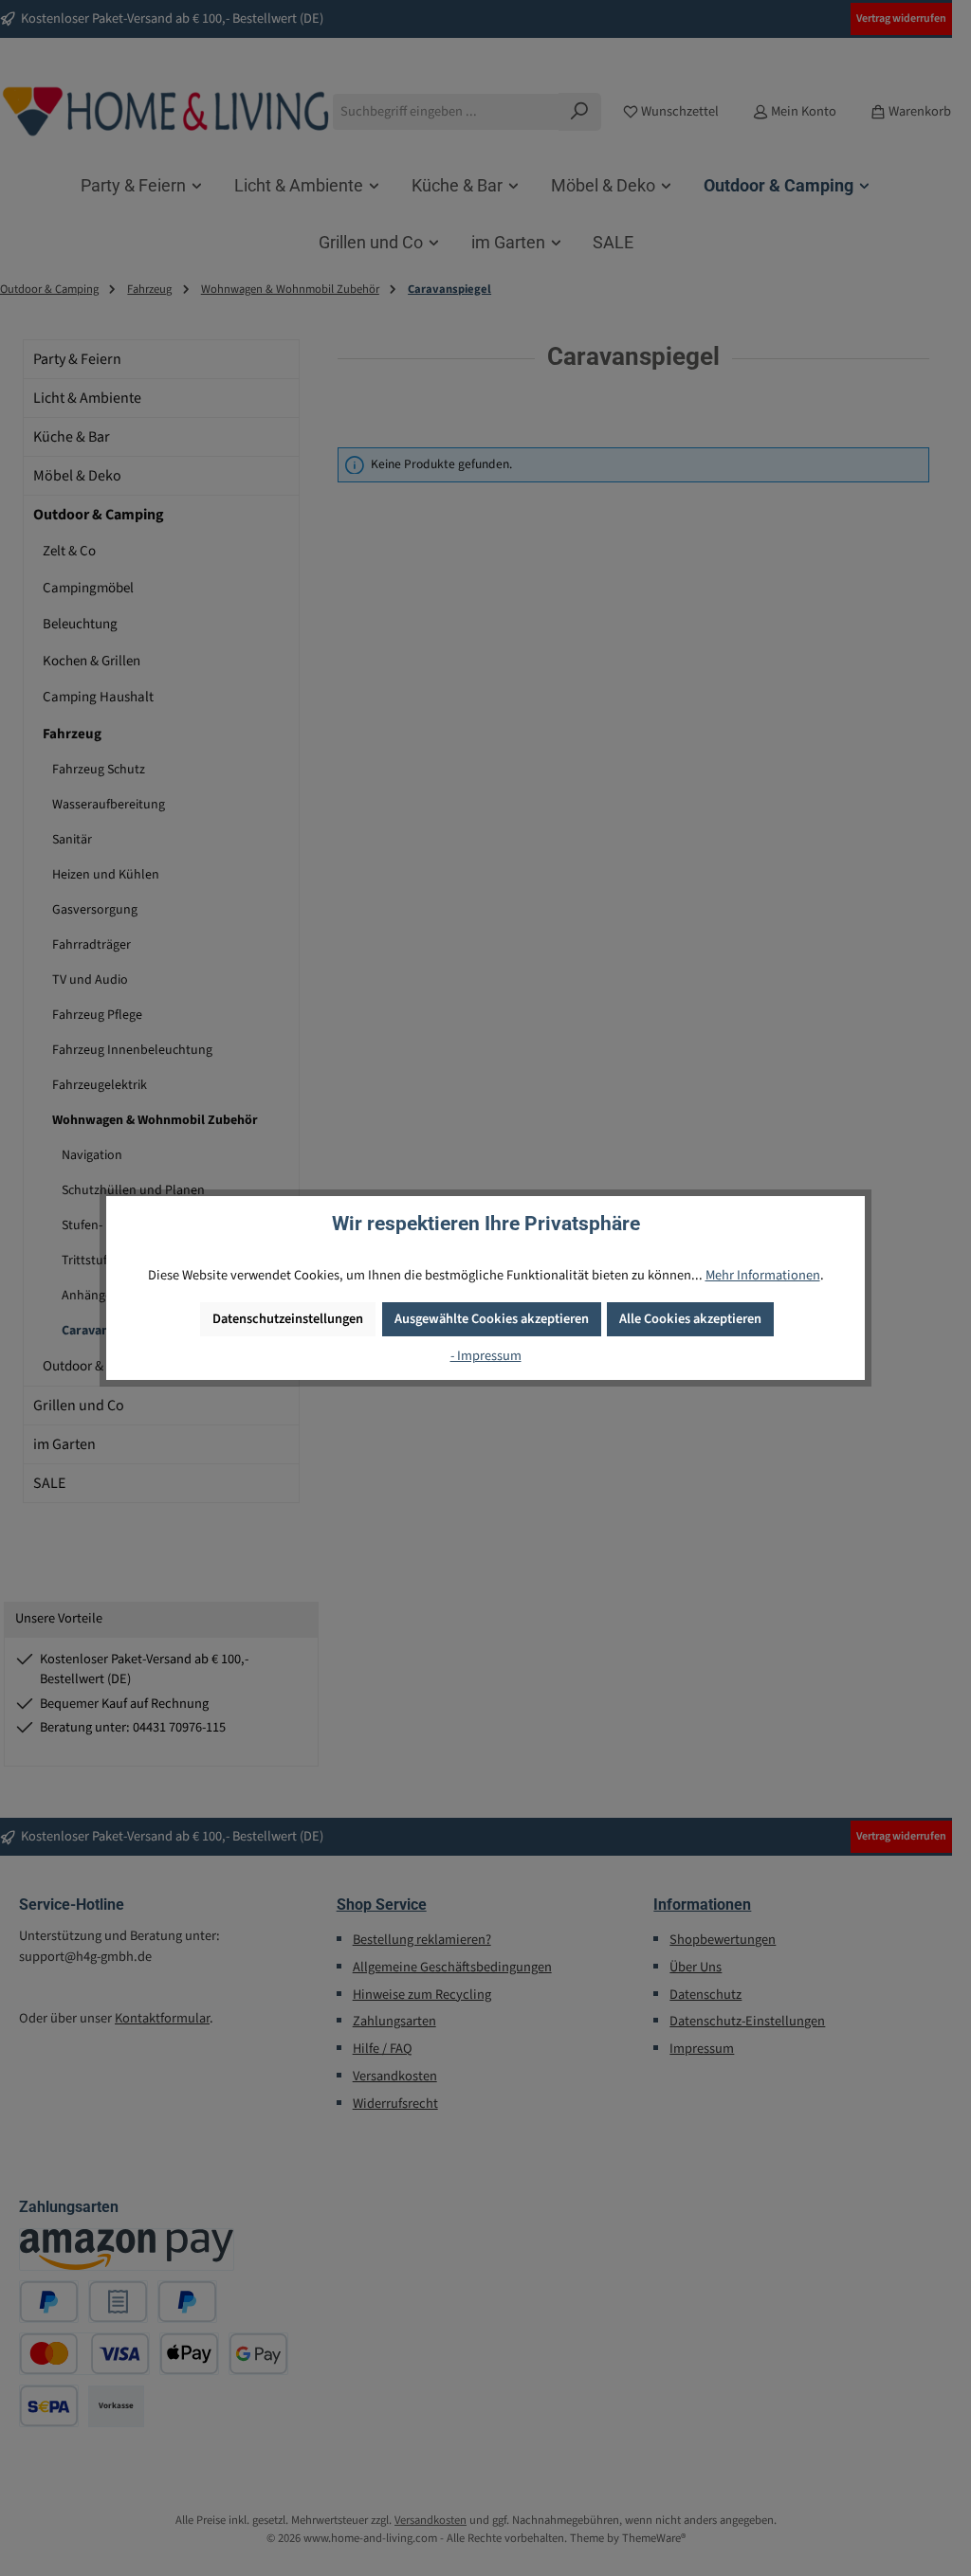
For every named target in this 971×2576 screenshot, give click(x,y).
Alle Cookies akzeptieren (690, 1319)
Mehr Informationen (763, 1275)
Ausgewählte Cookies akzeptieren (492, 1319)
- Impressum (486, 1356)
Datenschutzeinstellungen (288, 1319)
